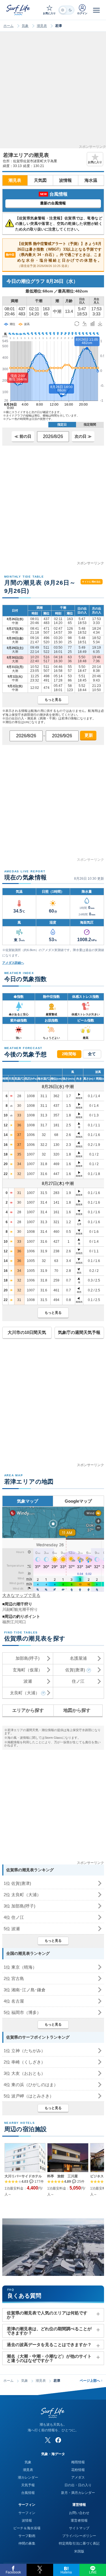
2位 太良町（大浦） (22, 1895)
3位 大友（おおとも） (24, 2073)
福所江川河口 (14, 1622)
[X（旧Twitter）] (48, 2440)
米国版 (79, 2551)
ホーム (8, 26)
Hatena (66, 2572)
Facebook (13, 2572)
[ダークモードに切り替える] (66, 10)
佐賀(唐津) (75, 1670)
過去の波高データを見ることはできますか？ (49, 2345)
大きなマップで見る (21, 1595)
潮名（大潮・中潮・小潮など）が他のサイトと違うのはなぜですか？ (49, 2358)
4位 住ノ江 (14, 1917)
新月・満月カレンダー (78, 2493)
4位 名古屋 (14, 2001)
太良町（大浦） (25, 1693)
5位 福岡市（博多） (22, 2012)
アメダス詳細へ (13, 963)
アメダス (78, 2477)
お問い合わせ (79, 2513)
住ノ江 (78, 1681)
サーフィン (27, 2513)
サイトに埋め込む (91, 582)
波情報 (65, 180)
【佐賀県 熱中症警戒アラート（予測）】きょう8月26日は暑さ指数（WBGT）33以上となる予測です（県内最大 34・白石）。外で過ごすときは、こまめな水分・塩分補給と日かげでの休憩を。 (54, 255)
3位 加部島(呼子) (20, 1906)
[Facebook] (58, 2440)
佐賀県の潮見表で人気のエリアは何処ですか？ (47, 2315)
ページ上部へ (91, 2381)
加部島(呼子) (28, 1658)
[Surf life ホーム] (19, 10)
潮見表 (42, 26)
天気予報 (28, 2485)
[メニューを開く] (96, 10)
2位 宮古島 (14, 1978)
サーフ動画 (27, 2536)
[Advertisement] (53, 92)
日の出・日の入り (78, 2485)
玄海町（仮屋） (28, 1670)
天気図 (40, 180)
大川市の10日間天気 (27, 1332)
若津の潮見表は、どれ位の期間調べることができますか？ (49, 2331)
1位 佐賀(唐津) (17, 1883)
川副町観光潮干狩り (20, 1609)
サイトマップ (79, 2528)
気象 (25, 26)
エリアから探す (28, 1710)
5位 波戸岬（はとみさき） (29, 2096)
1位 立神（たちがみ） (24, 2051)
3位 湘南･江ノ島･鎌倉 (25, 1990)
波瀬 (28, 1681)
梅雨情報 (78, 2462)
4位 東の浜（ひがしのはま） (31, 2085)
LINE (93, 2572)
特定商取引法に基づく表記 (79, 2543)
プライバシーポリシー (79, 2536)
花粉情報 (78, 2470)
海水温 (91, 180)
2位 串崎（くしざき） (24, 2062)
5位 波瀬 (12, 1929)
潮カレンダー (28, 2477)
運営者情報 (79, 2521)
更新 (88, 735)
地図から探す (77, 1710)
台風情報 (28, 2493)
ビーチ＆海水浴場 (27, 2528)
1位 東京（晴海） (20, 1967)
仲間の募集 (27, 2543)
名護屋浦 (78, 1658)
